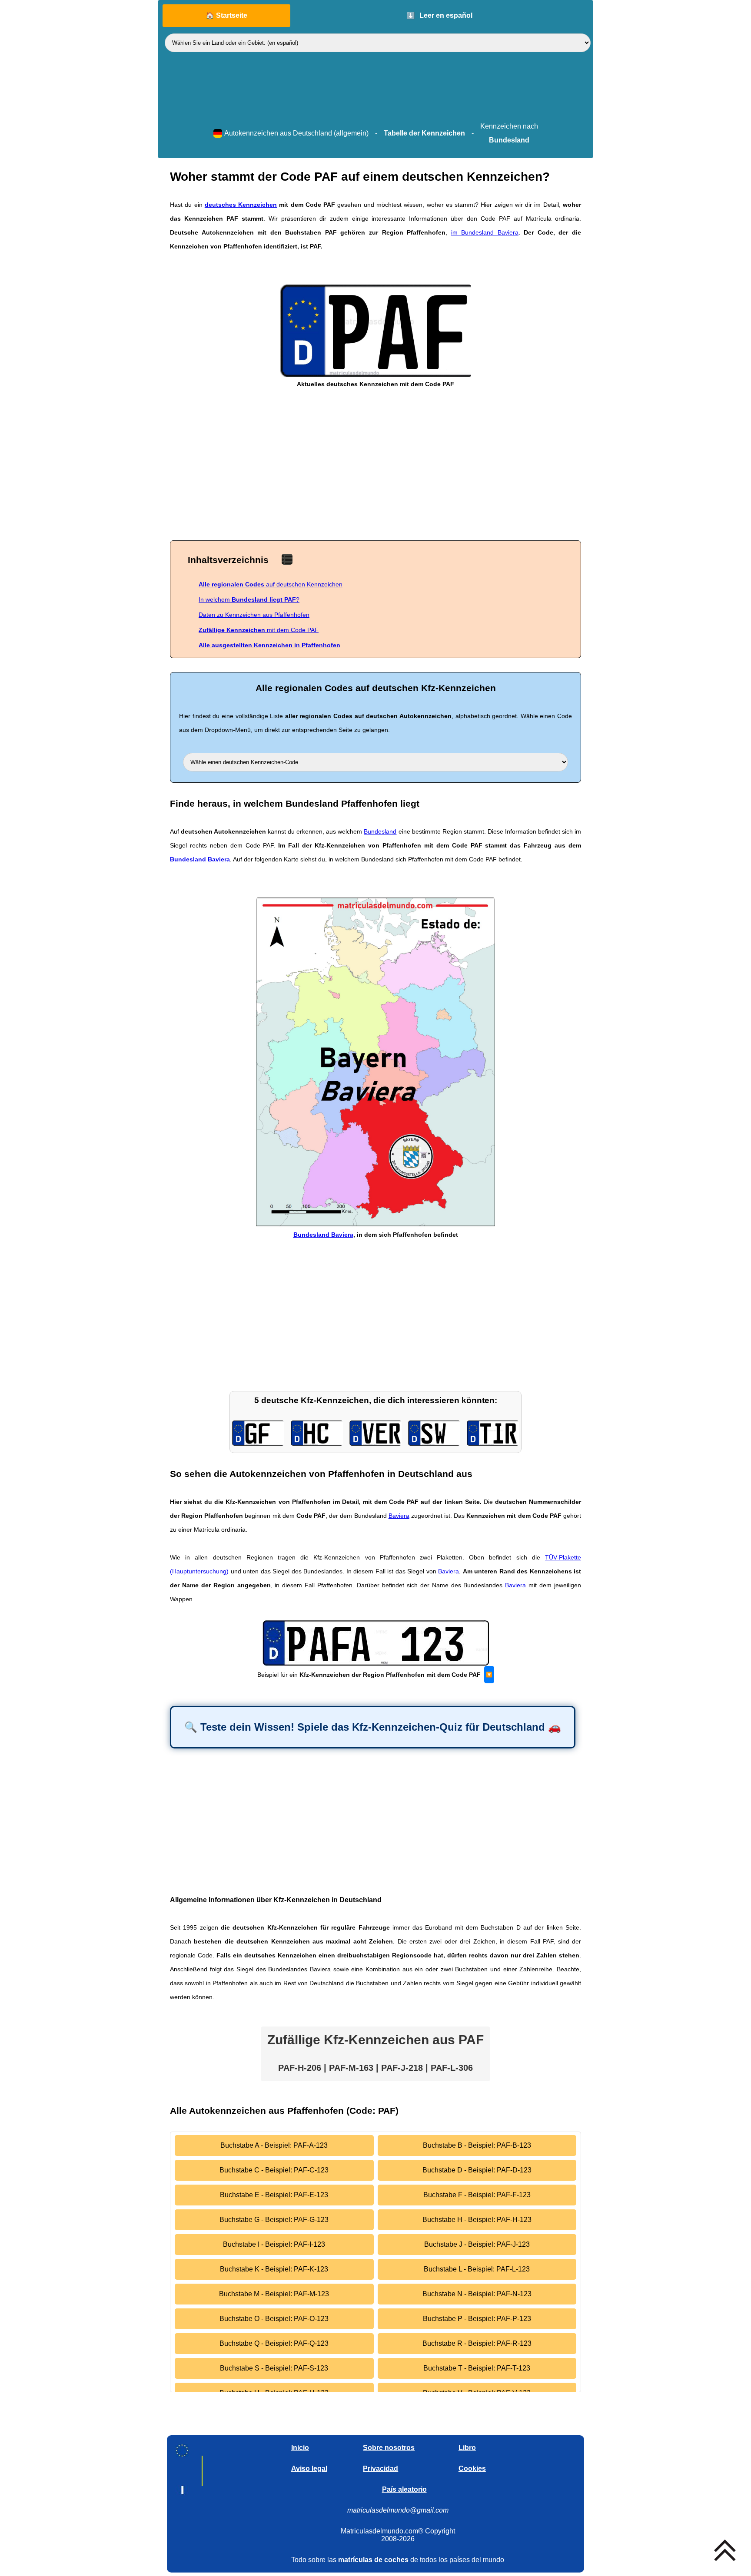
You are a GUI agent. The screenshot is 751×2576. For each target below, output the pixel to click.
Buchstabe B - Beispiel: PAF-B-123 (477, 2145)
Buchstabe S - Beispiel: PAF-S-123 (274, 2368)
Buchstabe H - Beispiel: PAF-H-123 (477, 2220)
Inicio (300, 2448)
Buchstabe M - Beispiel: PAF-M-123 (274, 2294)
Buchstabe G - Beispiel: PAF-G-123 (274, 2220)
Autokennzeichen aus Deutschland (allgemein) (296, 133)
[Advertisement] (375, 466)
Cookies (472, 2468)
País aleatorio (404, 2489)
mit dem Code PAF (259, 630)
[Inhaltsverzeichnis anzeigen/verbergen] (287, 559)
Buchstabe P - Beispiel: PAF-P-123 (477, 2319)
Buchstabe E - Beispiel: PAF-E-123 (274, 2195)
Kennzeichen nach (509, 133)
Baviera (399, 1516)
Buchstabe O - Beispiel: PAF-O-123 (274, 2319)
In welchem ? (249, 599)
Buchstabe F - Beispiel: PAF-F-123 (477, 2195)
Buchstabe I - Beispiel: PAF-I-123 (274, 2244)
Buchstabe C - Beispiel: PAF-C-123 (274, 2170)
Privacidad (380, 2468)
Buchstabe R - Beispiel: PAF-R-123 (477, 2343)
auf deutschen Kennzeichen (271, 584)
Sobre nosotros (389, 2448)
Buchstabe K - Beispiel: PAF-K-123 (274, 2269)
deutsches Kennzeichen (241, 205)
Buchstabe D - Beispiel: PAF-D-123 (477, 2170)
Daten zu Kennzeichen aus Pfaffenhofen (254, 615)
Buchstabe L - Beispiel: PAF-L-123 (477, 2269)
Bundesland (380, 831)
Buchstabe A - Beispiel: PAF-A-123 (274, 2145)
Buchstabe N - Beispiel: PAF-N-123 (477, 2294)
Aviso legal (309, 2468)
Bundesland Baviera (200, 859)
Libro (467, 2448)
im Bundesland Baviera (485, 232)
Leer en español (439, 15)
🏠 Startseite (226, 15)
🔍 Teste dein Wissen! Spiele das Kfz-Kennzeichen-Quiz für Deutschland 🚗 (373, 1727)
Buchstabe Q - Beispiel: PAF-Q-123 (274, 2343)
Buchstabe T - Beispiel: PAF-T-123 (477, 2368)
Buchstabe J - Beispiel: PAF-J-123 (477, 2244)
